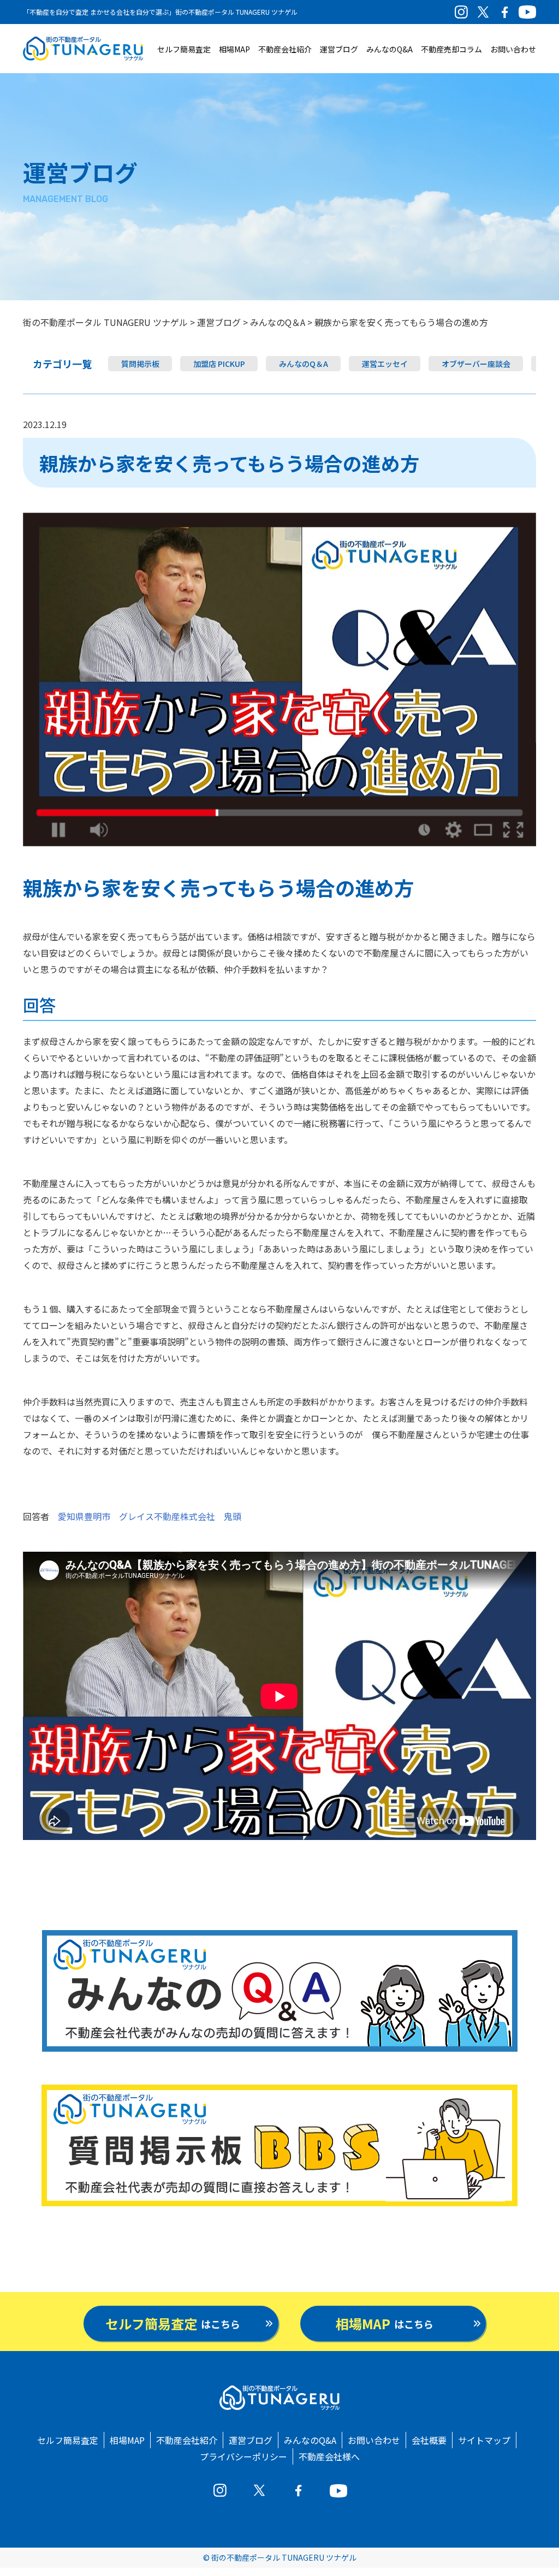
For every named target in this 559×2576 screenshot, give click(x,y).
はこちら (173, 2323)
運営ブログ (339, 49)
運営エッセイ (385, 364)
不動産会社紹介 (285, 49)
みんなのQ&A (389, 49)
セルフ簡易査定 (184, 49)
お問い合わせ (513, 49)
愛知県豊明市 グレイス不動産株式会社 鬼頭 (150, 1516)
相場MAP (234, 49)
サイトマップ (484, 2440)
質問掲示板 (140, 364)
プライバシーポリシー (243, 2456)
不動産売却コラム (451, 49)
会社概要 (429, 2440)
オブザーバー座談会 (476, 364)
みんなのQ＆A (304, 364)
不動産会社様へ (329, 2456)
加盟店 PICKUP (219, 364)
